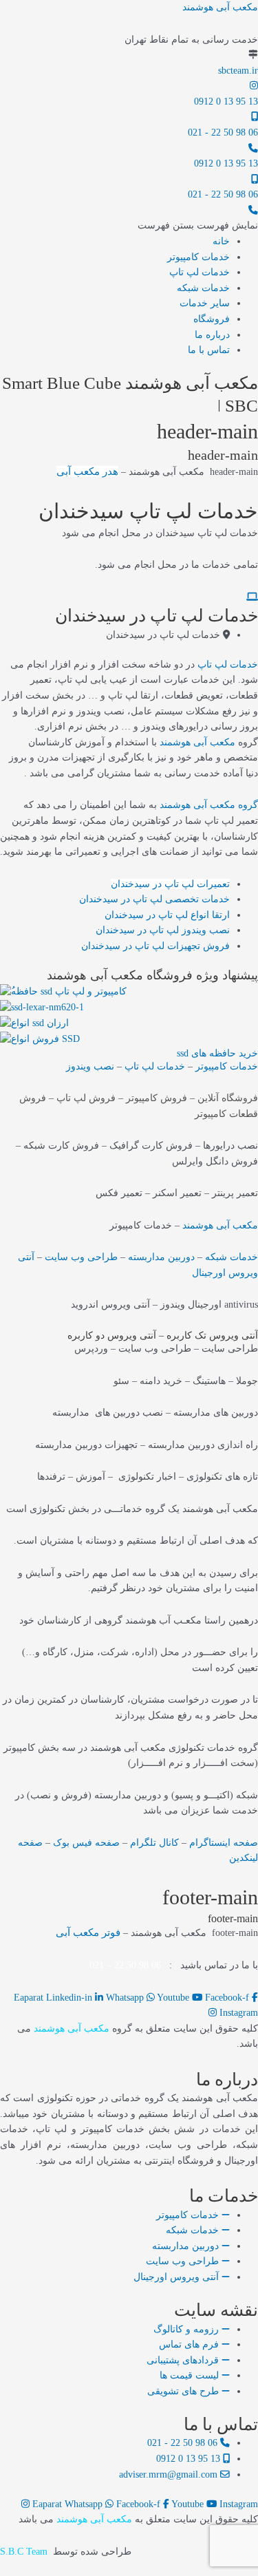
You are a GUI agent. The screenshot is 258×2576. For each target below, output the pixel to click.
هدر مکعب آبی (87, 471)
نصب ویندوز (90, 1066)
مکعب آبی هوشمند (220, 7)
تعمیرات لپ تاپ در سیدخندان (170, 884)
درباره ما (212, 335)
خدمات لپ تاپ (200, 272)
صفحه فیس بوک (86, 1843)
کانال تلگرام (154, 1843)
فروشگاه (212, 319)
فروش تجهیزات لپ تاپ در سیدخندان (155, 946)
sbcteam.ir (238, 71)
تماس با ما (209, 350)
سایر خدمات (205, 303)
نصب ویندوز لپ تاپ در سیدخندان (163, 930)
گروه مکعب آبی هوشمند (209, 805)
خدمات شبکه (203, 288)
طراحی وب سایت (81, 1257)
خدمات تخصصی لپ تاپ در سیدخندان (154, 899)
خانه (221, 241)
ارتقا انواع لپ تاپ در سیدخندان (167, 915)
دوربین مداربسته (161, 1257)
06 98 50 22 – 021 (125, 1965)
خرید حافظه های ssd (217, 1053)
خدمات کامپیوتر (198, 257)
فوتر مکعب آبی (88, 1933)
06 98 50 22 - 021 (223, 132)
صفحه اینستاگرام (224, 1843)
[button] (198, 225)
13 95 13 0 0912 (226, 102)
